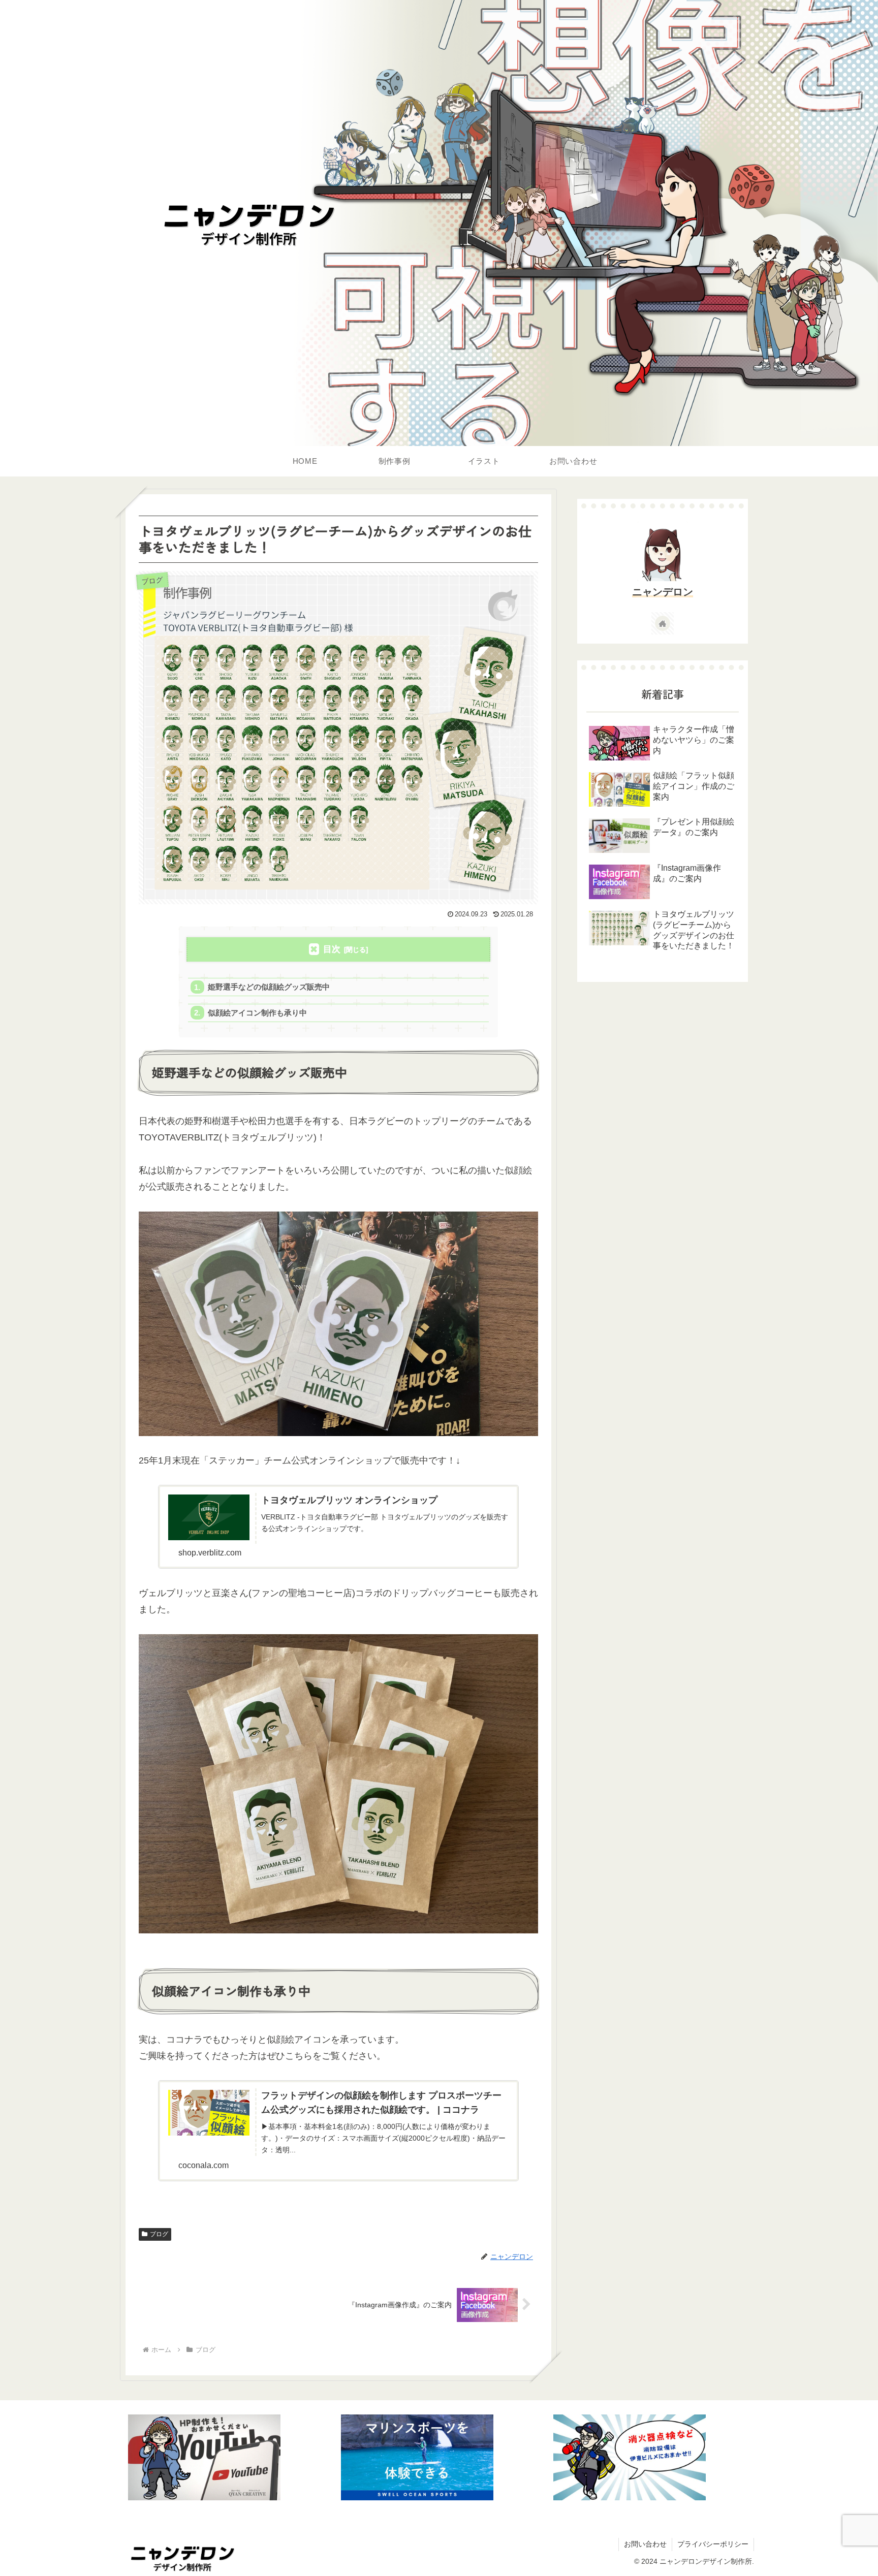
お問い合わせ (645, 2544)
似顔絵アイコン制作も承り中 (257, 1013)
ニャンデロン (663, 592)
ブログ (159, 2234)
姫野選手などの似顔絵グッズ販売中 (269, 987)
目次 (332, 949)
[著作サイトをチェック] (663, 623)
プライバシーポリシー (713, 2544)
